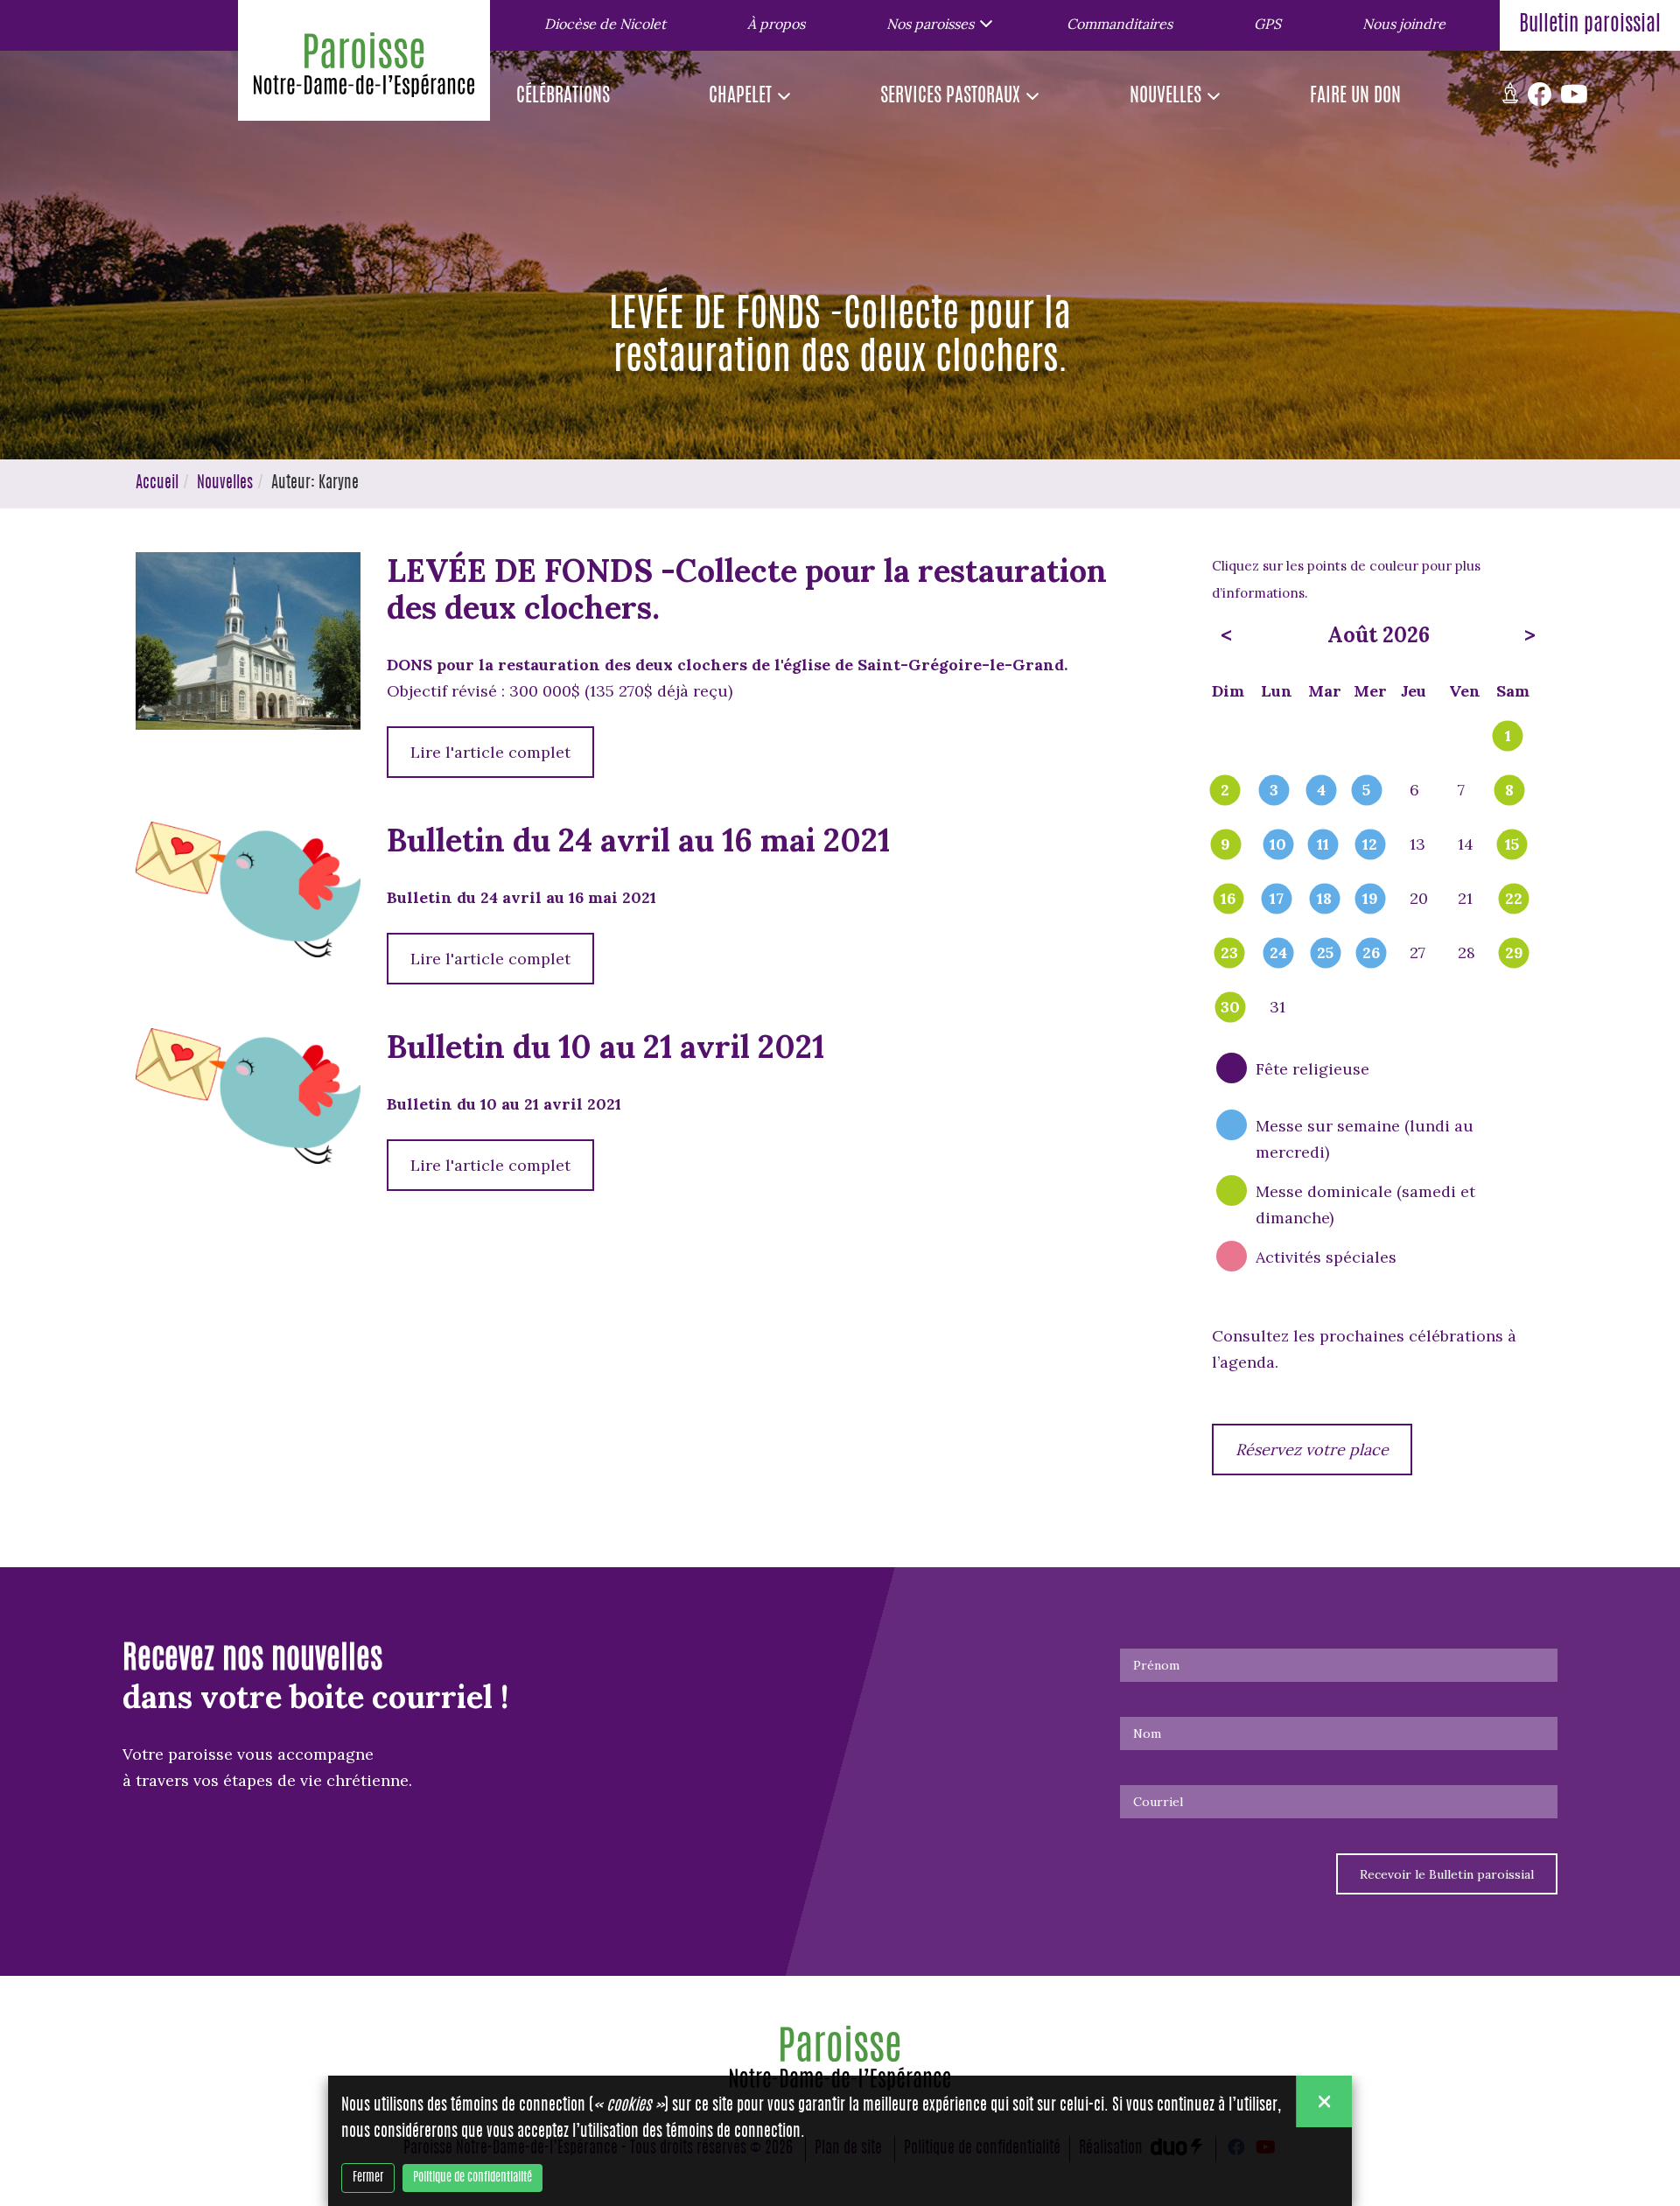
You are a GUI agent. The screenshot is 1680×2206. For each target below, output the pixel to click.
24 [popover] (1278, 954)
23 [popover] (1229, 954)
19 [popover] (1370, 900)
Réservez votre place (1312, 1450)
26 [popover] (1371, 954)
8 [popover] (1509, 791)
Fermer (368, 2178)
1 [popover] (1508, 737)
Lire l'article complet (490, 752)
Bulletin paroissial (1590, 25)
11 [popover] (1323, 845)
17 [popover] (1277, 900)
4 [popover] (1321, 791)
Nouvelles (225, 484)
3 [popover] (1274, 791)
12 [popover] (1370, 845)
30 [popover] (1230, 1008)
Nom (1147, 1733)
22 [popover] (1514, 900)
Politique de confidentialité (472, 2178)
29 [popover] (1514, 954)
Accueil (157, 484)
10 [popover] (1278, 845)
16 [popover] (1228, 900)
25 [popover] (1325, 954)
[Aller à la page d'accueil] (364, 69)
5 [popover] (1366, 791)
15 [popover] (1512, 845)
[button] (936, 23)
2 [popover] (1225, 791)
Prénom (1156, 1665)
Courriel (1158, 1802)
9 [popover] (1225, 845)
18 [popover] (1324, 900)
